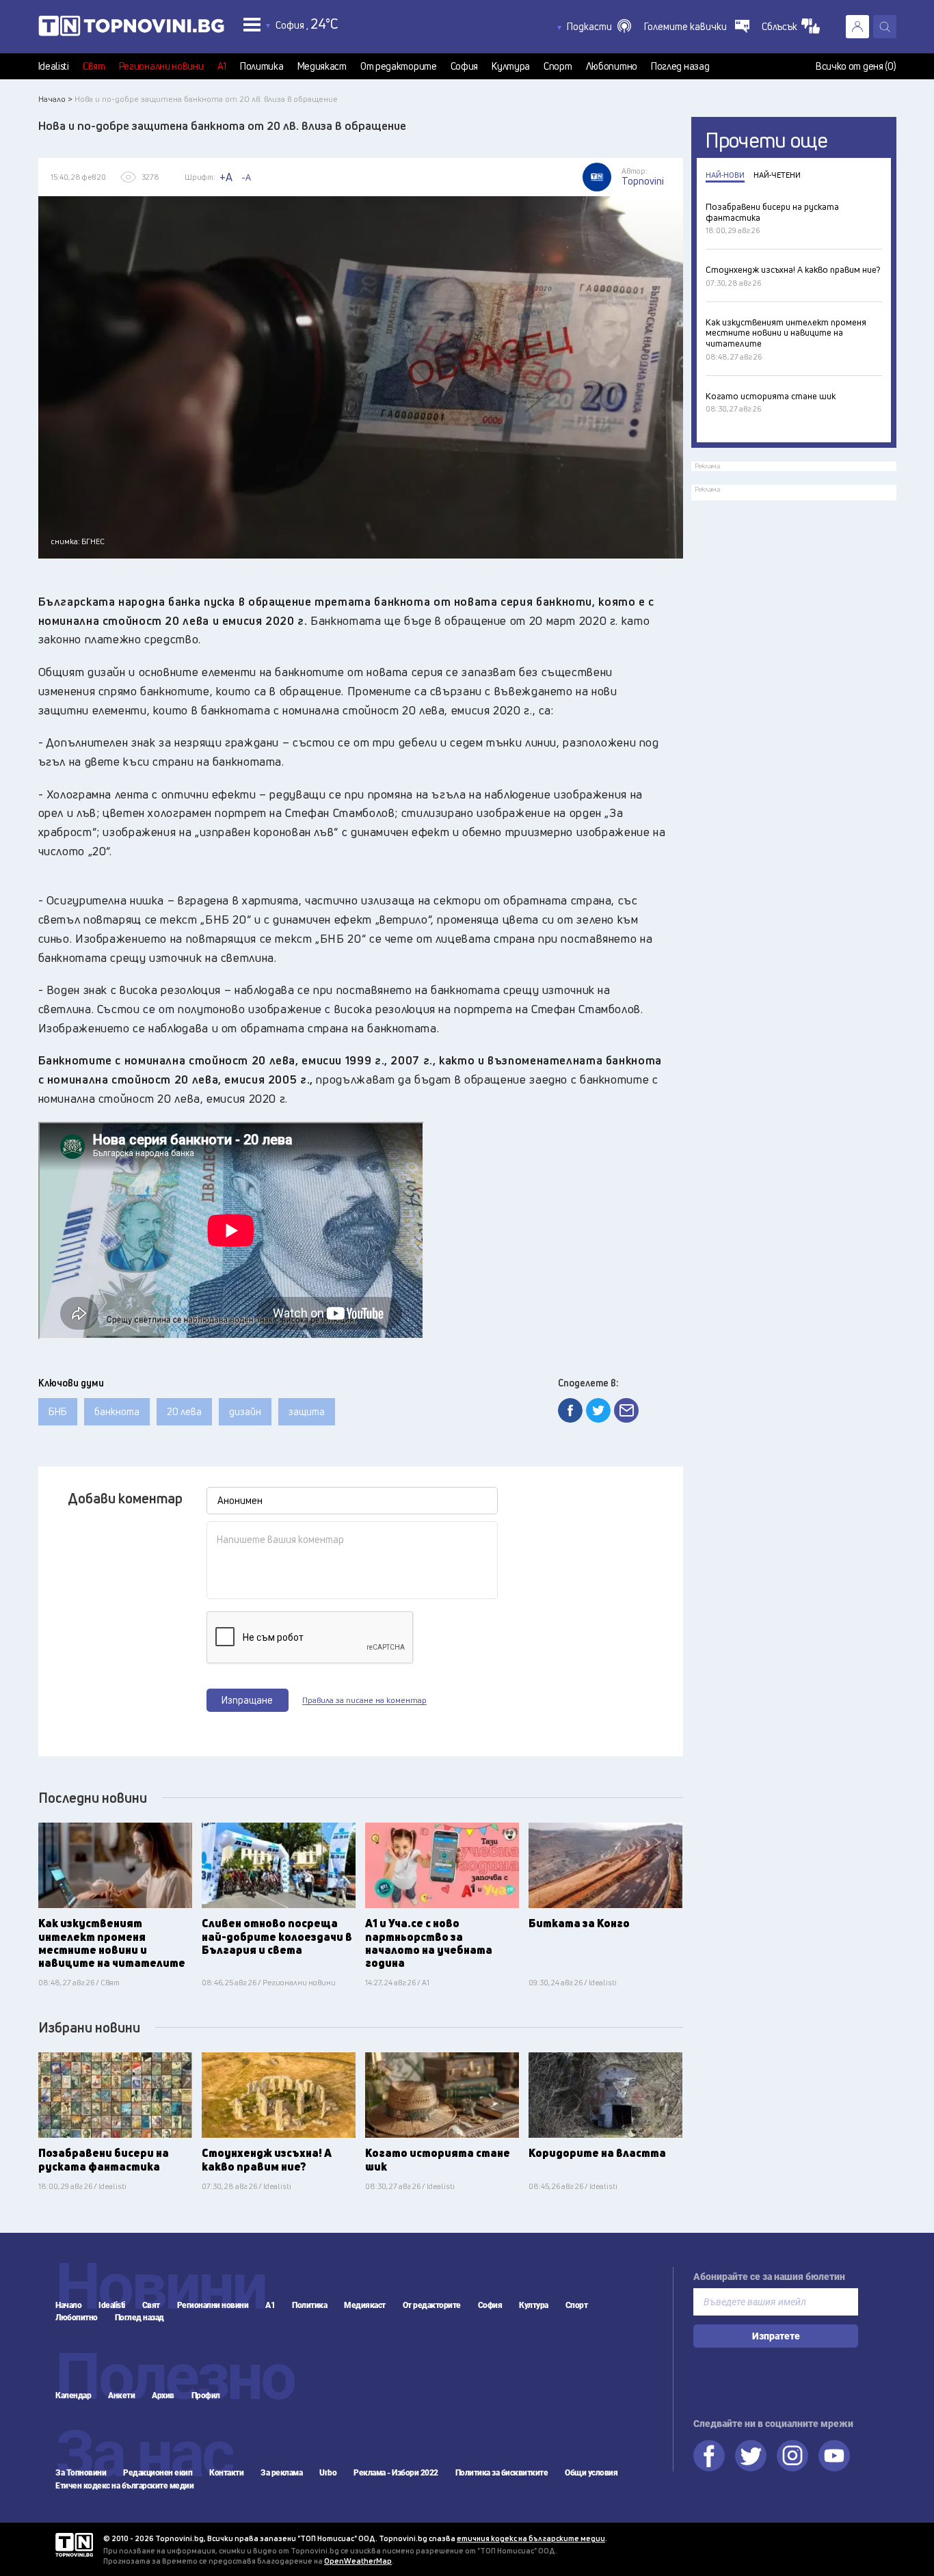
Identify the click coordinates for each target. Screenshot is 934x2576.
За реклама (281, 2473)
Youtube (834, 2456)
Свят (94, 66)
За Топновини (81, 2473)
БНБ (58, 1411)
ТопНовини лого (131, 29)
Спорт (558, 66)
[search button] (885, 27)
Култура (511, 66)
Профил (206, 2396)
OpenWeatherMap (358, 2561)
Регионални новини (161, 66)
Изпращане (247, 1700)
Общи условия (591, 2473)
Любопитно (612, 66)
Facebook (709, 2456)
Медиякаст (322, 66)
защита (307, 1411)
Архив (163, 2396)
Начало (68, 2305)
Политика (262, 66)
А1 (222, 66)
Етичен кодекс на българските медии (124, 2486)
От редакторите (399, 66)
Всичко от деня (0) (856, 66)
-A (246, 177)
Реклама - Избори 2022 (396, 2473)
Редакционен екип (158, 2473)
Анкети (121, 2396)
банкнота (117, 1411)
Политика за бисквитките (502, 2473)
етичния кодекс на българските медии (531, 2538)
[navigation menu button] (252, 24)
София (465, 66)
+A (226, 177)
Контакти (226, 2473)
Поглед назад (680, 66)
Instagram (792, 2456)
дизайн (245, 1411)
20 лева (184, 1411)
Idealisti (54, 66)
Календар (73, 2396)
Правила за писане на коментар (364, 1700)
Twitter (751, 2456)
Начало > (55, 99)
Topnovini (74, 2545)
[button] (599, 27)
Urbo (328, 2473)
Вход (857, 27)
